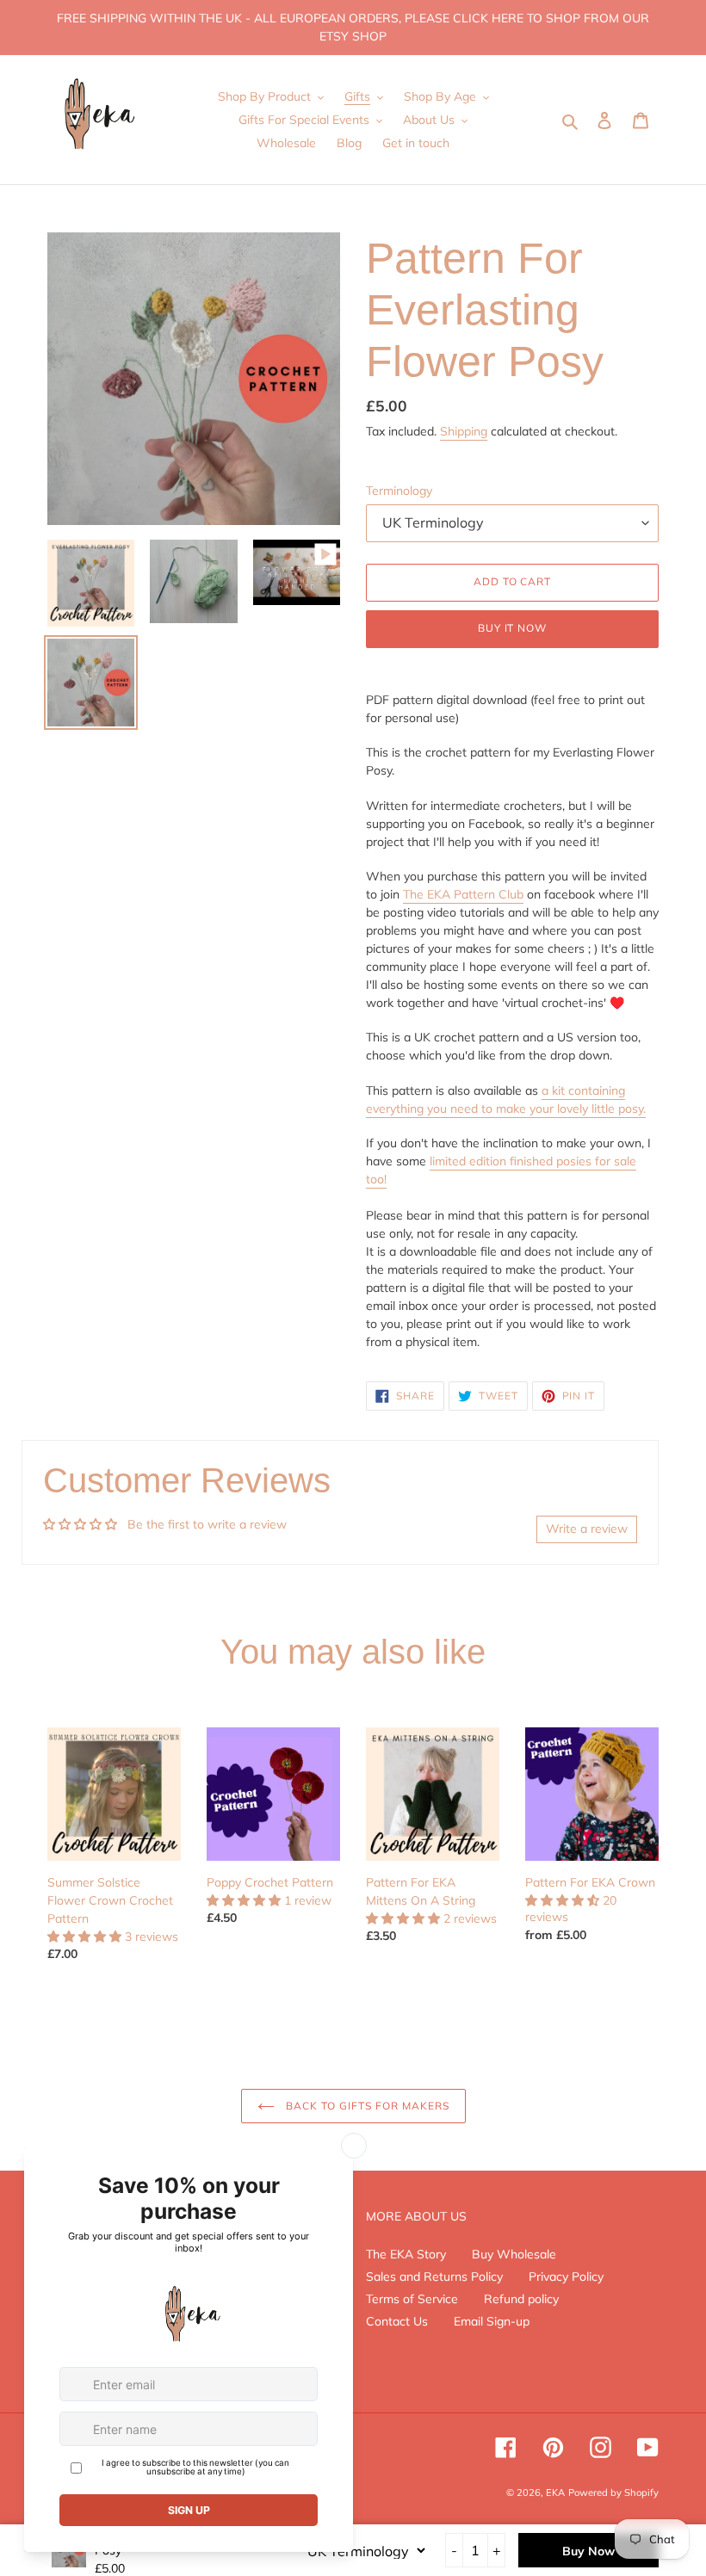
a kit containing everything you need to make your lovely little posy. (506, 1100)
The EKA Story (406, 2254)
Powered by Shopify (613, 2493)
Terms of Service (412, 2299)
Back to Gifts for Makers (366, 2106)
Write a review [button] (587, 1529)
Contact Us (397, 2321)
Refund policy (521, 2299)
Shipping (464, 431)
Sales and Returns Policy (434, 2276)
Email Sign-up (492, 2321)
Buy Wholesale (514, 2254)
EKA (555, 2493)
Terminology (399, 491)
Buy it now (513, 628)
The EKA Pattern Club (463, 894)
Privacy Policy (566, 2276)
